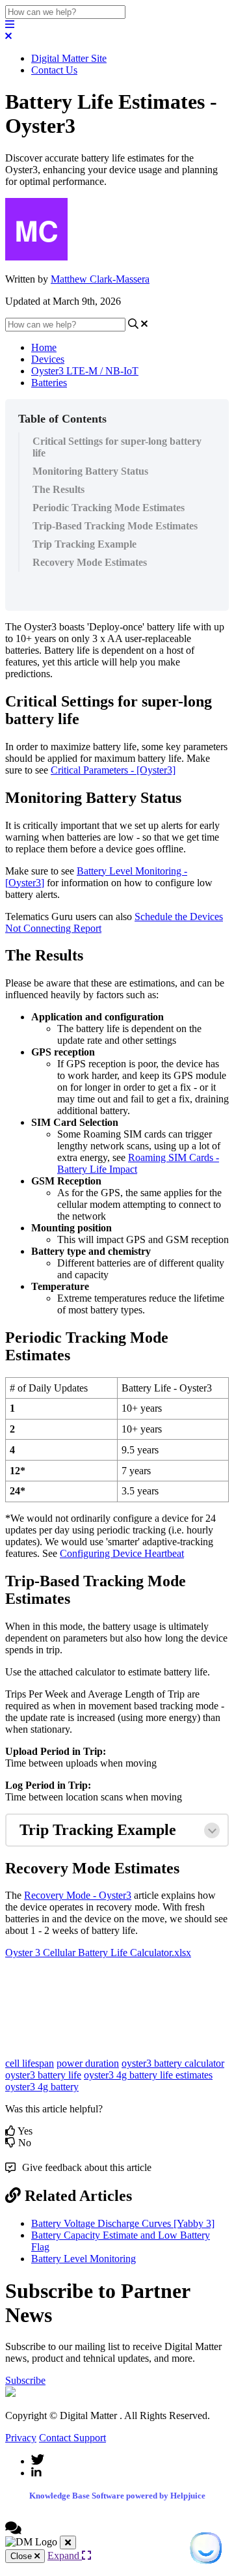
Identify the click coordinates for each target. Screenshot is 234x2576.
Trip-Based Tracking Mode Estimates (115, 526)
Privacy (21, 2438)
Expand (65, 2555)
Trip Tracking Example (84, 544)
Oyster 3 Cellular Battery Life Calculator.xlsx (98, 1953)
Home (44, 347)
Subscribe (25, 2380)
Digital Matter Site (69, 58)
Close (22, 2556)
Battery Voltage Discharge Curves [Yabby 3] (123, 2223)
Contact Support (72, 2438)
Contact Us (54, 70)
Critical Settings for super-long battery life (117, 447)
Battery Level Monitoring (84, 2259)
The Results (58, 489)
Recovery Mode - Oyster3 (78, 1895)
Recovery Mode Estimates (90, 562)
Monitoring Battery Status (90, 471)
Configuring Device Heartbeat (122, 1553)
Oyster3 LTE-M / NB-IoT (85, 371)
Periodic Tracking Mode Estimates (109, 508)
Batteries (49, 383)
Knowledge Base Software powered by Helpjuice (117, 2496)
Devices (48, 359)
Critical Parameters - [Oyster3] (113, 770)
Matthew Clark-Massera (100, 279)
